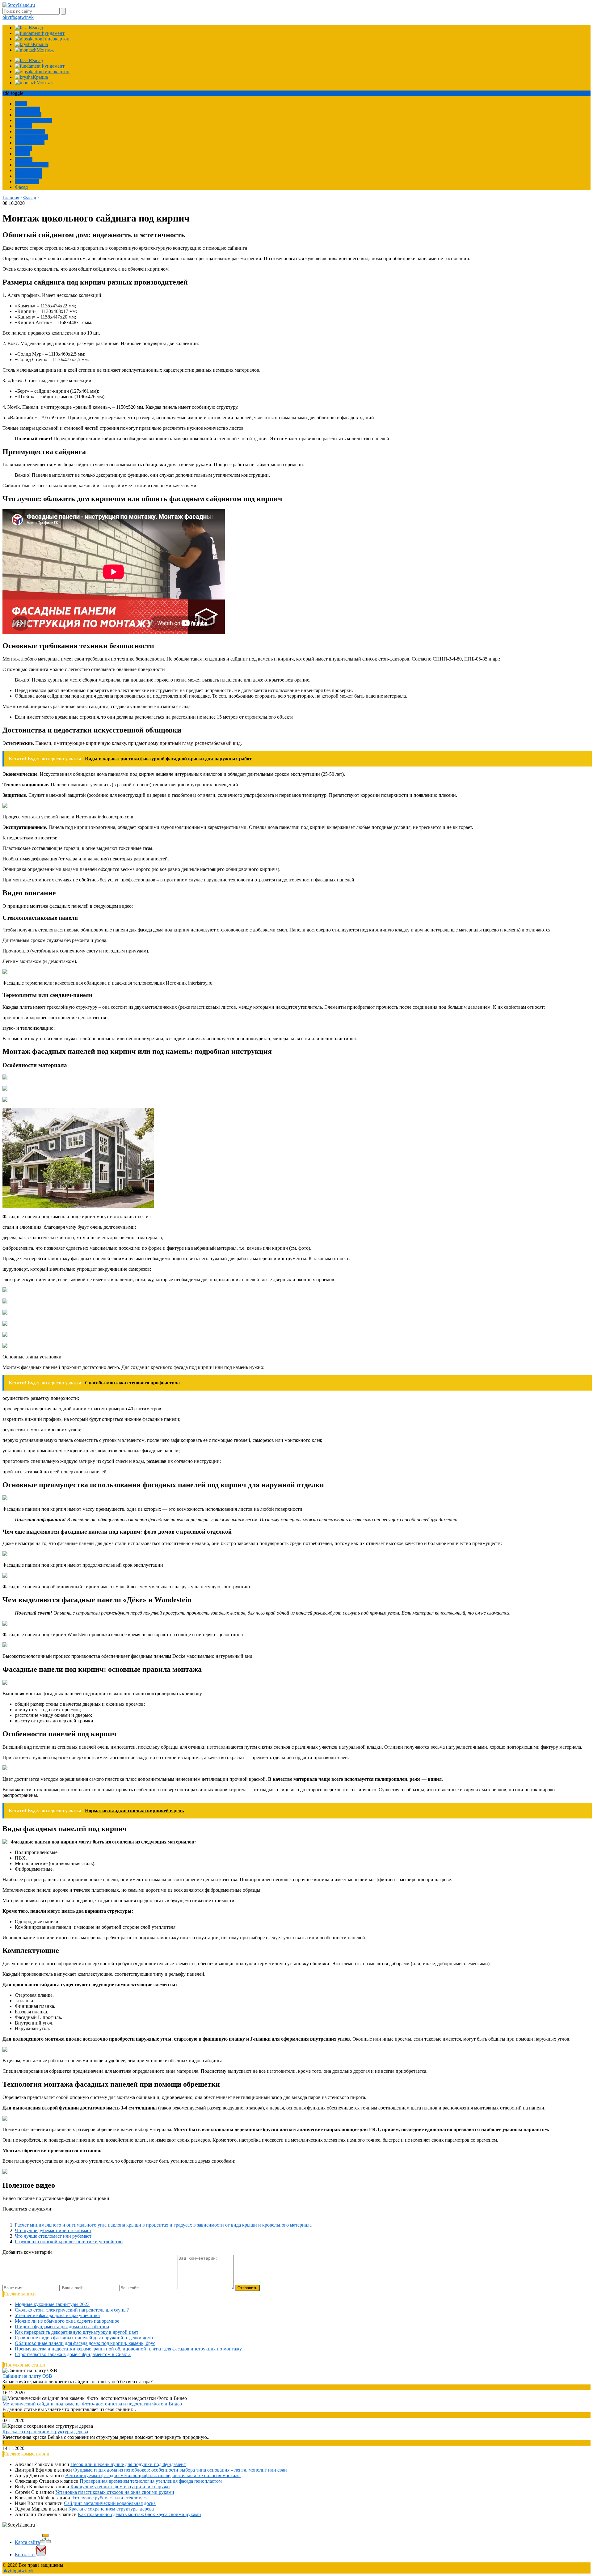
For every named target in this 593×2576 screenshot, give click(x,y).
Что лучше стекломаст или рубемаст (53, 2236)
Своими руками (32, 165)
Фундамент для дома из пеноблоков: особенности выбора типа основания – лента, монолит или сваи (180, 2470)
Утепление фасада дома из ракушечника (57, 2315)
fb (13, 17)
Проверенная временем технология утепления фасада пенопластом (151, 2481)
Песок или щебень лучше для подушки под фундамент (128, 2464)
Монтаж (23, 148)
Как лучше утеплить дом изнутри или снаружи (120, 2487)
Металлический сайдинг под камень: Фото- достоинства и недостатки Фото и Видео (92, 2404)
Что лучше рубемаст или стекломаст (53, 2230)
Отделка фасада (31, 137)
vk (31, 17)
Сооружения (28, 115)
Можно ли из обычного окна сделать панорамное (67, 2321)
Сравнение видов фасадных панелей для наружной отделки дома (84, 2338)
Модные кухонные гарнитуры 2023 (52, 2304)
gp (18, 17)
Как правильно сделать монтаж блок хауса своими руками (139, 2514)
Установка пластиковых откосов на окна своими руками (115, 2492)
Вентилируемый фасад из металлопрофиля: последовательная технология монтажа (153, 2475)
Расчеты (23, 126)
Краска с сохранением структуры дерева (45, 2432)
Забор (21, 104)
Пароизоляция (30, 131)
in (27, 17)
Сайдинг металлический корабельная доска (110, 2503)
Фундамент (27, 182)
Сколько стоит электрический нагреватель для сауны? (72, 2310)
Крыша (22, 154)
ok (5, 17)
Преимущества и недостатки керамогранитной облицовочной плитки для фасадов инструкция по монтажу (128, 2349)
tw (23, 17)
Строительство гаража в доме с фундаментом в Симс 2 (73, 2354)
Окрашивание (30, 143)
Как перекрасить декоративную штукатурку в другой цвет (77, 2332)
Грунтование (28, 170)
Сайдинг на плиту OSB (27, 2376)
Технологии (27, 109)
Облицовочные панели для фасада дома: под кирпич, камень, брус (85, 2343)
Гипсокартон (28, 176)
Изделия (24, 159)
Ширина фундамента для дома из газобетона (62, 2327)
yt (9, 17)
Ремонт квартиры (33, 120)
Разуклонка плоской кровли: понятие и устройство (69, 2242)
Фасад (21, 187)
